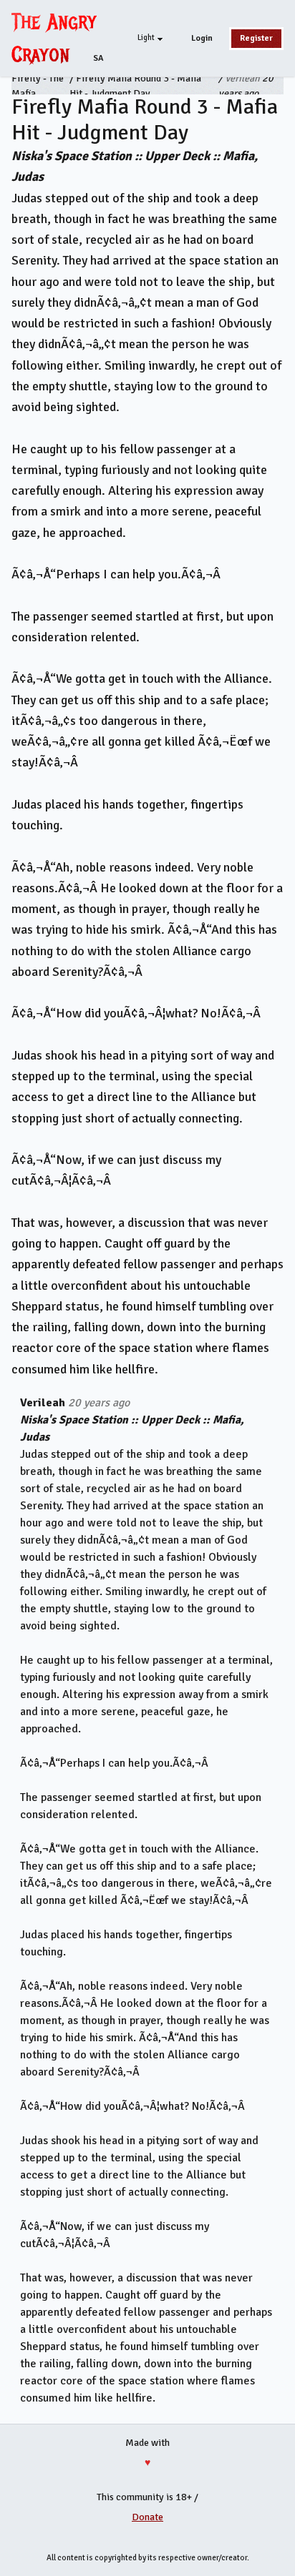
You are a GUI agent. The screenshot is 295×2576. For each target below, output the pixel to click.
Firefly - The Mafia (38, 86)
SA (98, 58)
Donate (147, 2517)
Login (202, 38)
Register (256, 38)
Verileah (242, 78)
